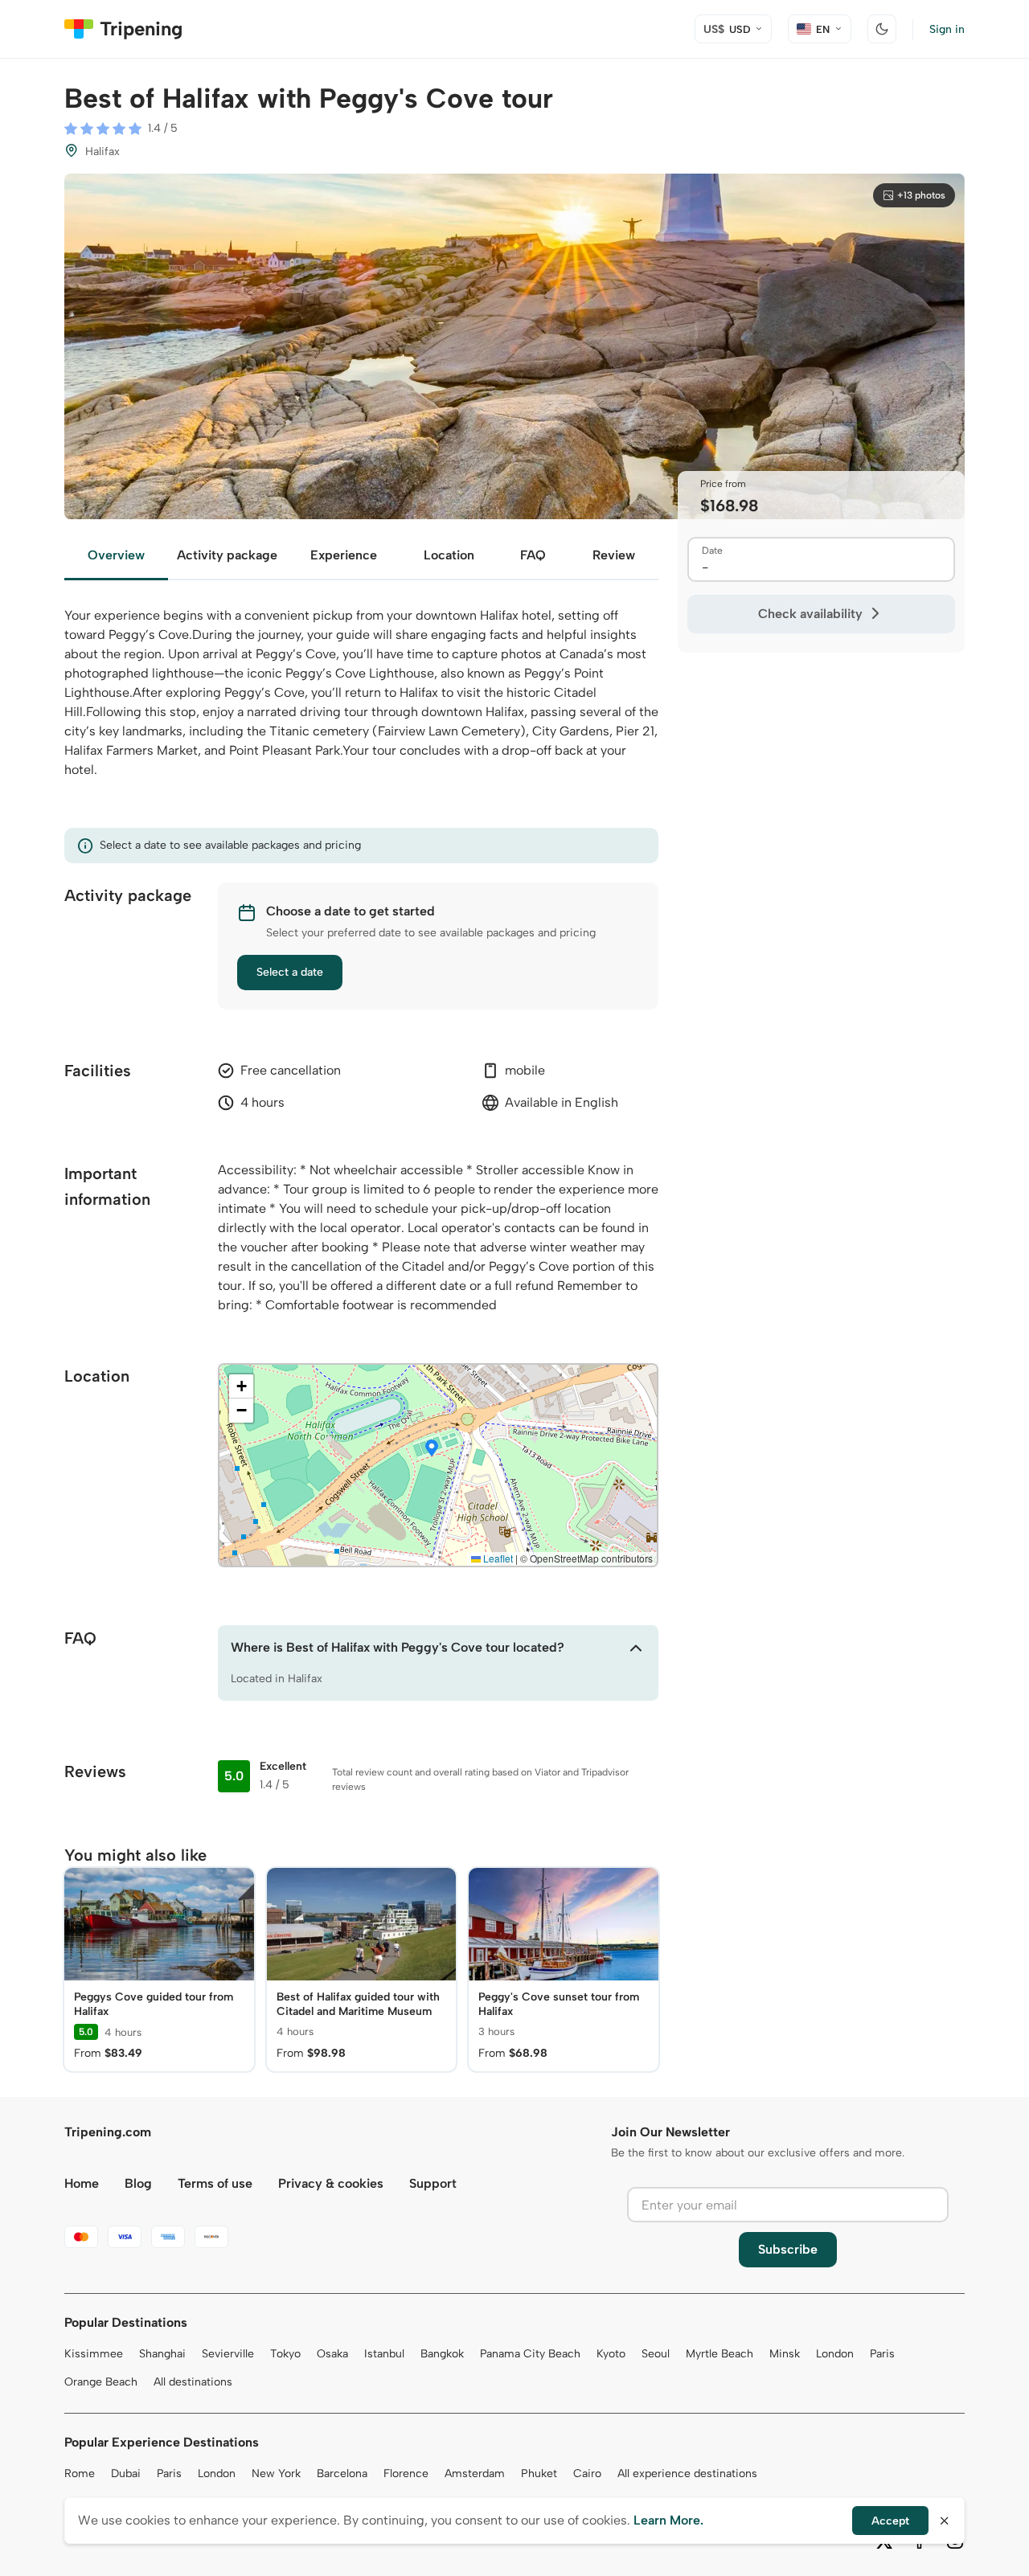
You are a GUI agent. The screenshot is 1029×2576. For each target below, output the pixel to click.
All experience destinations (687, 2474)
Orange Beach (101, 2382)
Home (82, 2183)
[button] (432, 1449)
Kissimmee (94, 2354)
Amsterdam (475, 2474)
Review (614, 555)
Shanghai (162, 2354)
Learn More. (668, 2520)
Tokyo (285, 2354)
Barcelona (342, 2474)
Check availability (810, 614)
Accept (890, 2521)
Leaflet (497, 1558)
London (835, 2354)
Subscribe (788, 2249)
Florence (406, 2474)
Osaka (332, 2354)
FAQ (533, 555)
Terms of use (215, 2183)
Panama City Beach (530, 2354)
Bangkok (442, 2354)
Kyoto (611, 2354)
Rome (80, 2474)
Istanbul (384, 2354)
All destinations (193, 2382)
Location (449, 555)
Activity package (227, 555)
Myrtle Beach (719, 2354)
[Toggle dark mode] (882, 29)
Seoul (656, 2354)
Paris (882, 2354)
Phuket (539, 2474)
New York (276, 2474)
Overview (116, 555)
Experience (344, 555)
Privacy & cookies (331, 2183)
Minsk (785, 2354)
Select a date (290, 972)
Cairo (587, 2474)
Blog (138, 2183)
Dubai (126, 2474)
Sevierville (228, 2354)
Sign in (947, 29)
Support (433, 2183)
